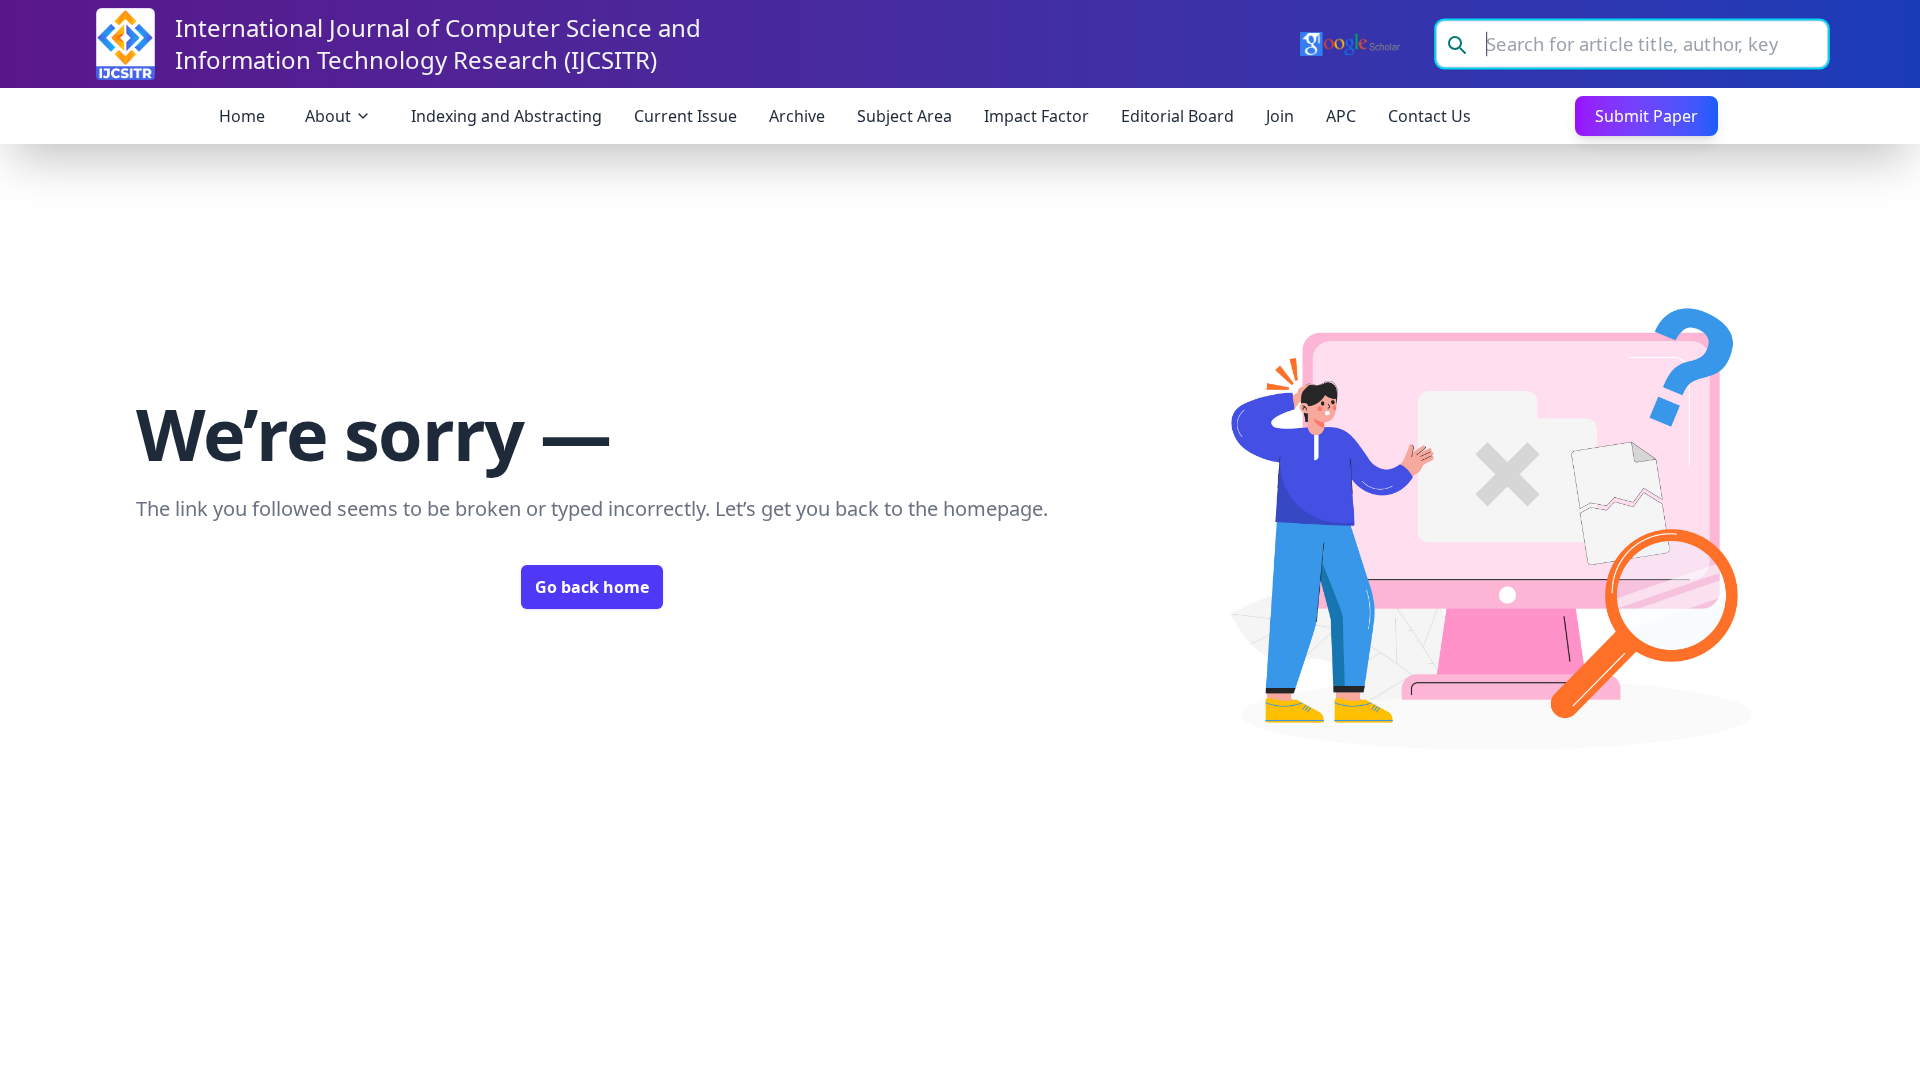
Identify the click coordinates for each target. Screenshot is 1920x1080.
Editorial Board (1177, 116)
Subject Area (904, 116)
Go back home (592, 587)
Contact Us (1429, 116)
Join (1280, 116)
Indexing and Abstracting (506, 116)
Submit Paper (1646, 116)
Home (242, 116)
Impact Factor (1036, 116)
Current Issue (685, 116)
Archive (797, 116)
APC (1341, 116)
